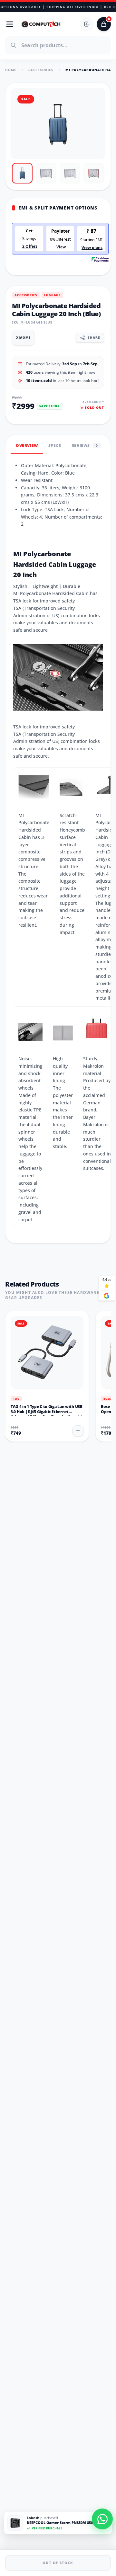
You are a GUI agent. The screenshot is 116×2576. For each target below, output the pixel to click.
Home (11, 70)
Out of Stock (58, 2563)
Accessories (41, 70)
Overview (27, 446)
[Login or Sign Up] (87, 24)
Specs (55, 446)
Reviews (85, 446)
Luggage (52, 295)
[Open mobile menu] (10, 24)
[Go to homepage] (41, 24)
